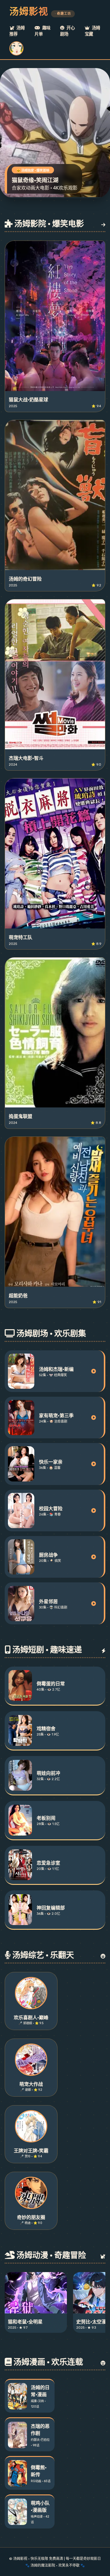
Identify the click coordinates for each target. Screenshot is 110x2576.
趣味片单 (43, 31)
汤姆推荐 (17, 31)
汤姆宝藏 (92, 31)
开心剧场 (67, 31)
